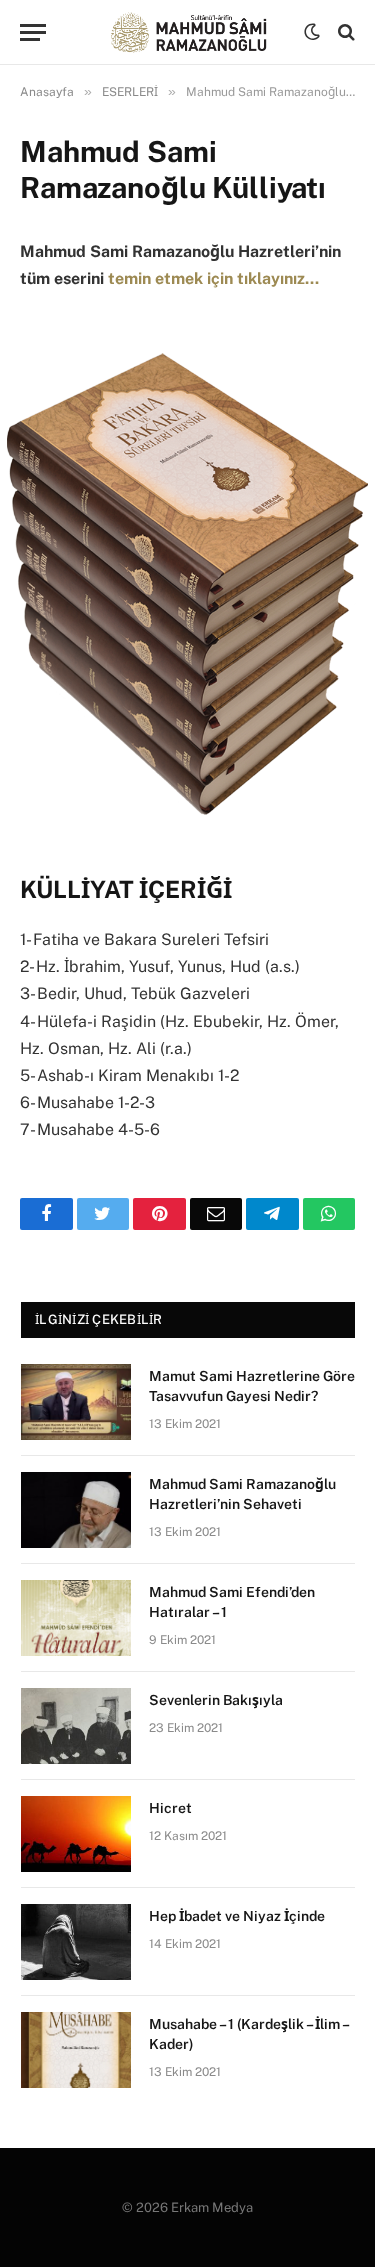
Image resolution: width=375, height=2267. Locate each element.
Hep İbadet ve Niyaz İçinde (237, 1916)
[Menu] (33, 32)
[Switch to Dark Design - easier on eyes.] (312, 32)
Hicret (170, 1808)
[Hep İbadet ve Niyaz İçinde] (76, 1942)
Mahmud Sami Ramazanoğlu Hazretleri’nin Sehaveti (242, 1494)
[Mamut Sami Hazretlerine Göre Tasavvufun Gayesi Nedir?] (76, 1402)
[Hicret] (76, 1834)
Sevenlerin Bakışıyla (216, 1700)
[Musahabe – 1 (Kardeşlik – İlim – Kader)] (76, 2050)
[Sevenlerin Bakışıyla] (76, 1726)
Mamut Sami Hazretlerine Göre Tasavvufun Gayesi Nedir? (252, 1386)
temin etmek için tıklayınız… (213, 278)
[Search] (344, 32)
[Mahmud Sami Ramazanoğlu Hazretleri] (187, 32)
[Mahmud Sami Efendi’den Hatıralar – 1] (76, 1618)
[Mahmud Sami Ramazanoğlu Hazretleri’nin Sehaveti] (76, 1510)
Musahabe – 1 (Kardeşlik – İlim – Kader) (248, 2034)
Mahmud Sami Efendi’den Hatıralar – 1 (232, 1602)
